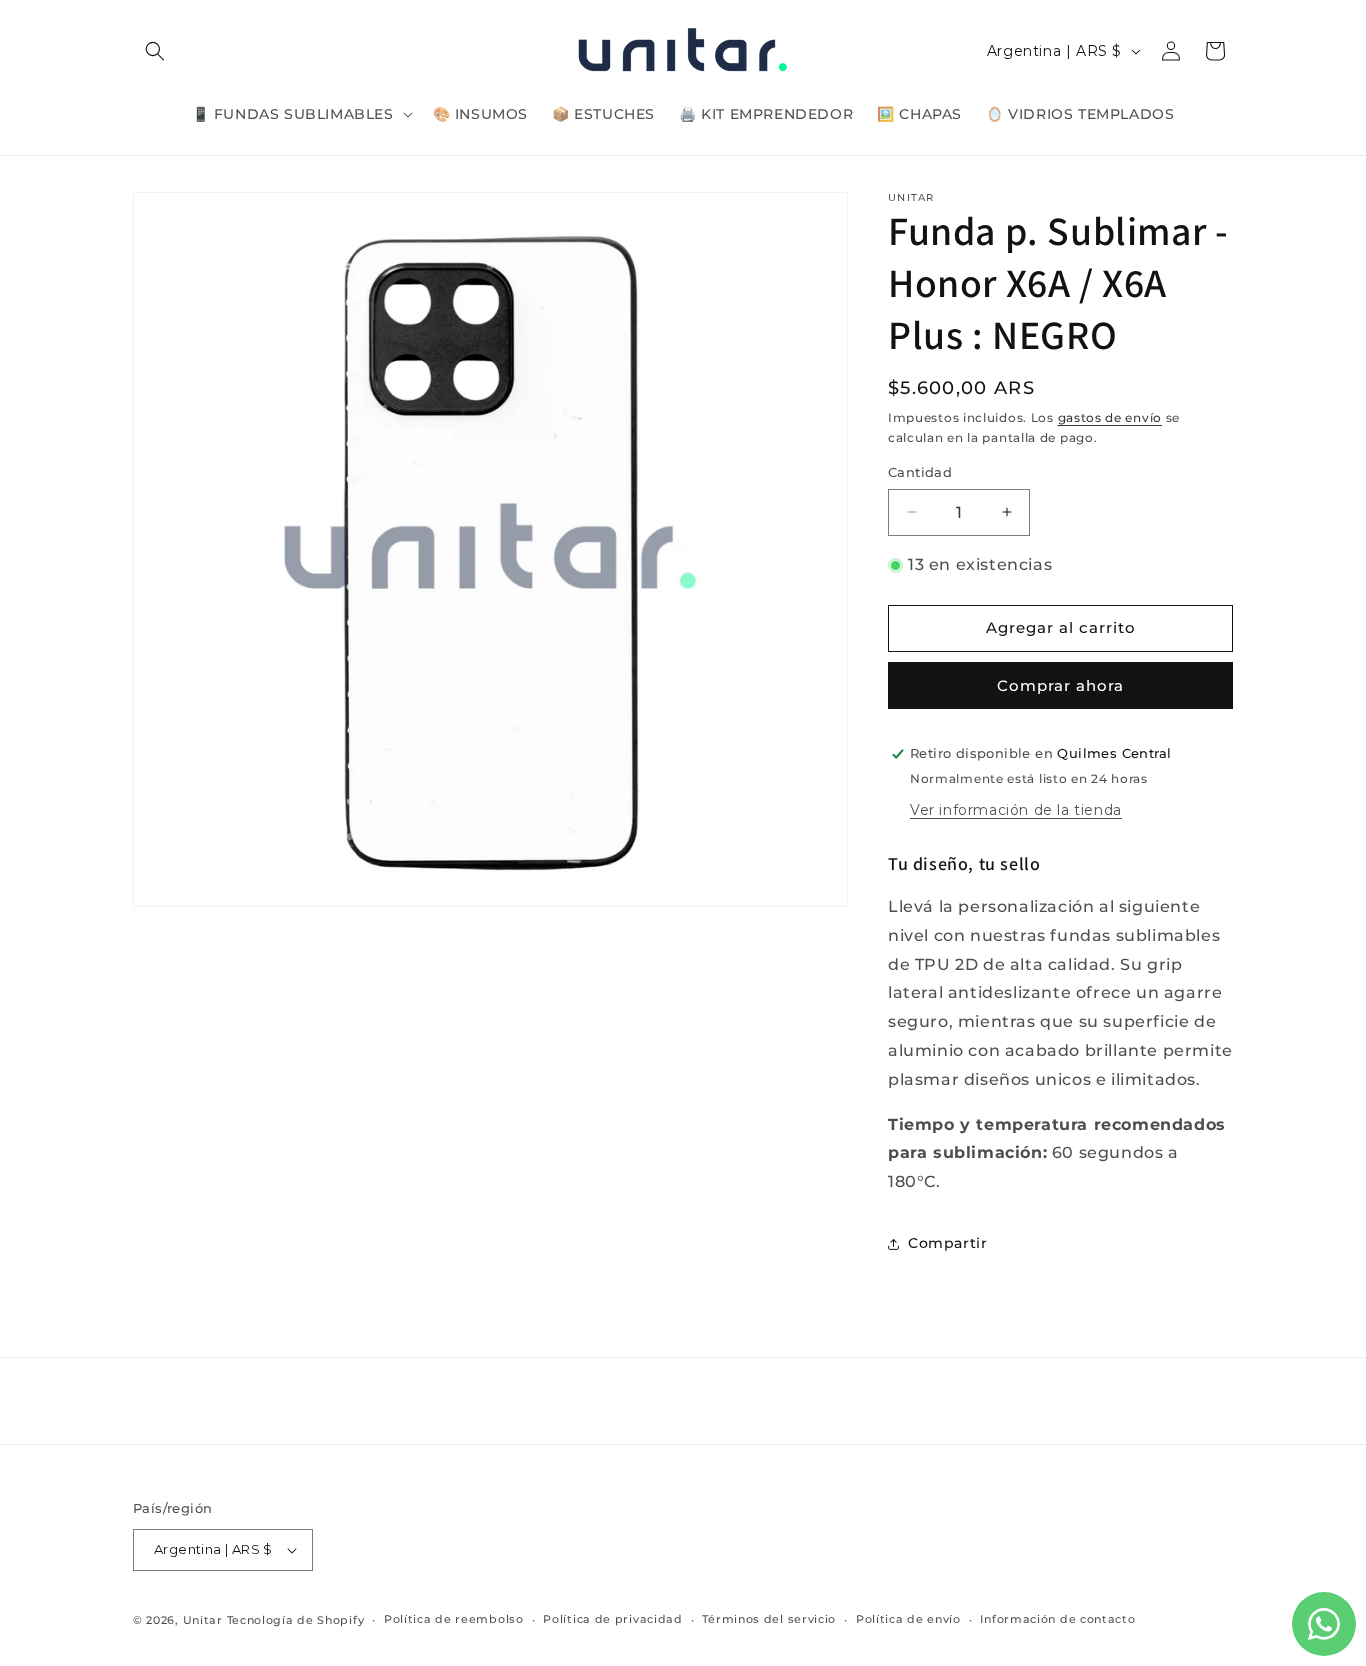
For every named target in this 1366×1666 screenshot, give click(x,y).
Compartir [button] (947, 1243)
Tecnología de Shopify (296, 1620)
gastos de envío (1110, 417)
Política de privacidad (612, 1619)
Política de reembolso (454, 1619)
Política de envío (908, 1619)
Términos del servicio (769, 1619)
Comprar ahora (1060, 685)
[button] (155, 51)
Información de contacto (1057, 1619)
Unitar (203, 1620)
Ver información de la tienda (1016, 810)
